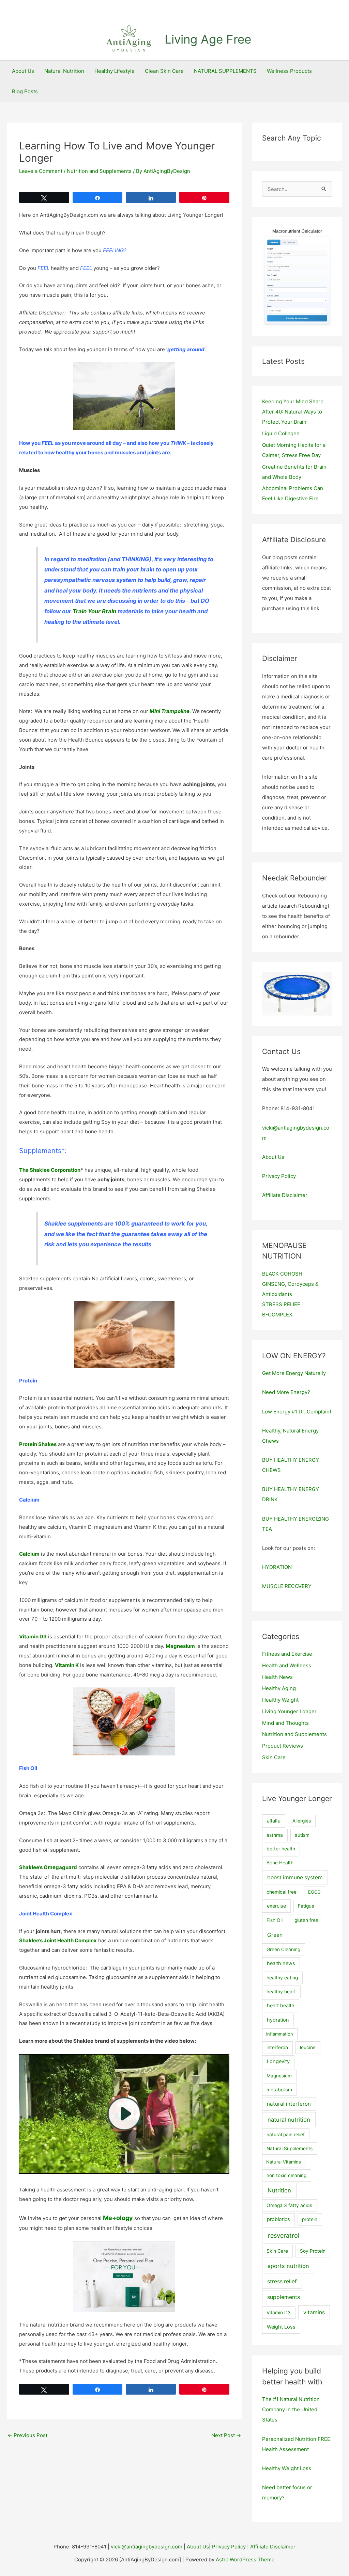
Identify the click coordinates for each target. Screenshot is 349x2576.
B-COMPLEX (277, 1315)
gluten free (306, 1920)
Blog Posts (25, 91)
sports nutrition (288, 2266)
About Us (23, 71)
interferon (277, 2047)
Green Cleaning (283, 1949)
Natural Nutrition (64, 71)
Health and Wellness (287, 1665)
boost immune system (295, 1877)
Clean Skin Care (164, 71)
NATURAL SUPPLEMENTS (225, 71)
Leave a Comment (41, 171)
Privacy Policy (279, 1176)
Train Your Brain (94, 611)
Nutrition (279, 2190)
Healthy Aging (279, 1688)
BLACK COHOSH (282, 1274)
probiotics (278, 2219)
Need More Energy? (286, 1392)
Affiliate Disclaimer (285, 1195)
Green (275, 1935)
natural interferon (289, 2104)
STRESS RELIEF (281, 1304)
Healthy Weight (280, 1700)
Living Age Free (208, 39)
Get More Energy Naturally (294, 1373)
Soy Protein (313, 2251)
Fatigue (306, 1906)
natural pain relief (286, 2135)
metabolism (279, 2090)
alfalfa (274, 1821)
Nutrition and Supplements (99, 171)
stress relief (282, 2281)
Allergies (302, 1821)
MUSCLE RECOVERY (287, 1586)
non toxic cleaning (286, 2175)
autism (302, 1835)
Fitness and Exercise (287, 1654)
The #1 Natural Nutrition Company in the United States (291, 2409)
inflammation (280, 2034)
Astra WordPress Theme (245, 2559)
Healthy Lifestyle (115, 71)
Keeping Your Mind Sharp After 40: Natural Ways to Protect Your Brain (293, 412)
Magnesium (279, 2076)
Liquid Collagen (281, 433)
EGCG (314, 1892)
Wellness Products (289, 71)
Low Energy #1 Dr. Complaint (297, 1412)
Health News (277, 1677)
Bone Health (280, 1863)
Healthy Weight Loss (287, 2468)
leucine (308, 2047)
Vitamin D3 (279, 2313)
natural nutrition (289, 2120)
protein (310, 2219)
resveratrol (284, 2235)
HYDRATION (277, 1567)
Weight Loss (281, 2327)
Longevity (278, 2061)
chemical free (282, 1892)
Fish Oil (275, 1920)
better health (281, 1849)
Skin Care (274, 1757)
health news (281, 1963)
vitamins (314, 2312)
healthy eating (282, 1978)
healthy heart (281, 1992)
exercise (276, 1906)
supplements (284, 2297)
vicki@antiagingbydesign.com (147, 2547)
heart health (281, 2006)
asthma (275, 1835)
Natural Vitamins (284, 2162)
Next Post (226, 2435)
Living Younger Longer (289, 1711)
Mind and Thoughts (285, 1723)
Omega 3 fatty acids (289, 2205)
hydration (278, 2020)
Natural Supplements (290, 2149)
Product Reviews (283, 1746)
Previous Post (27, 2435)
